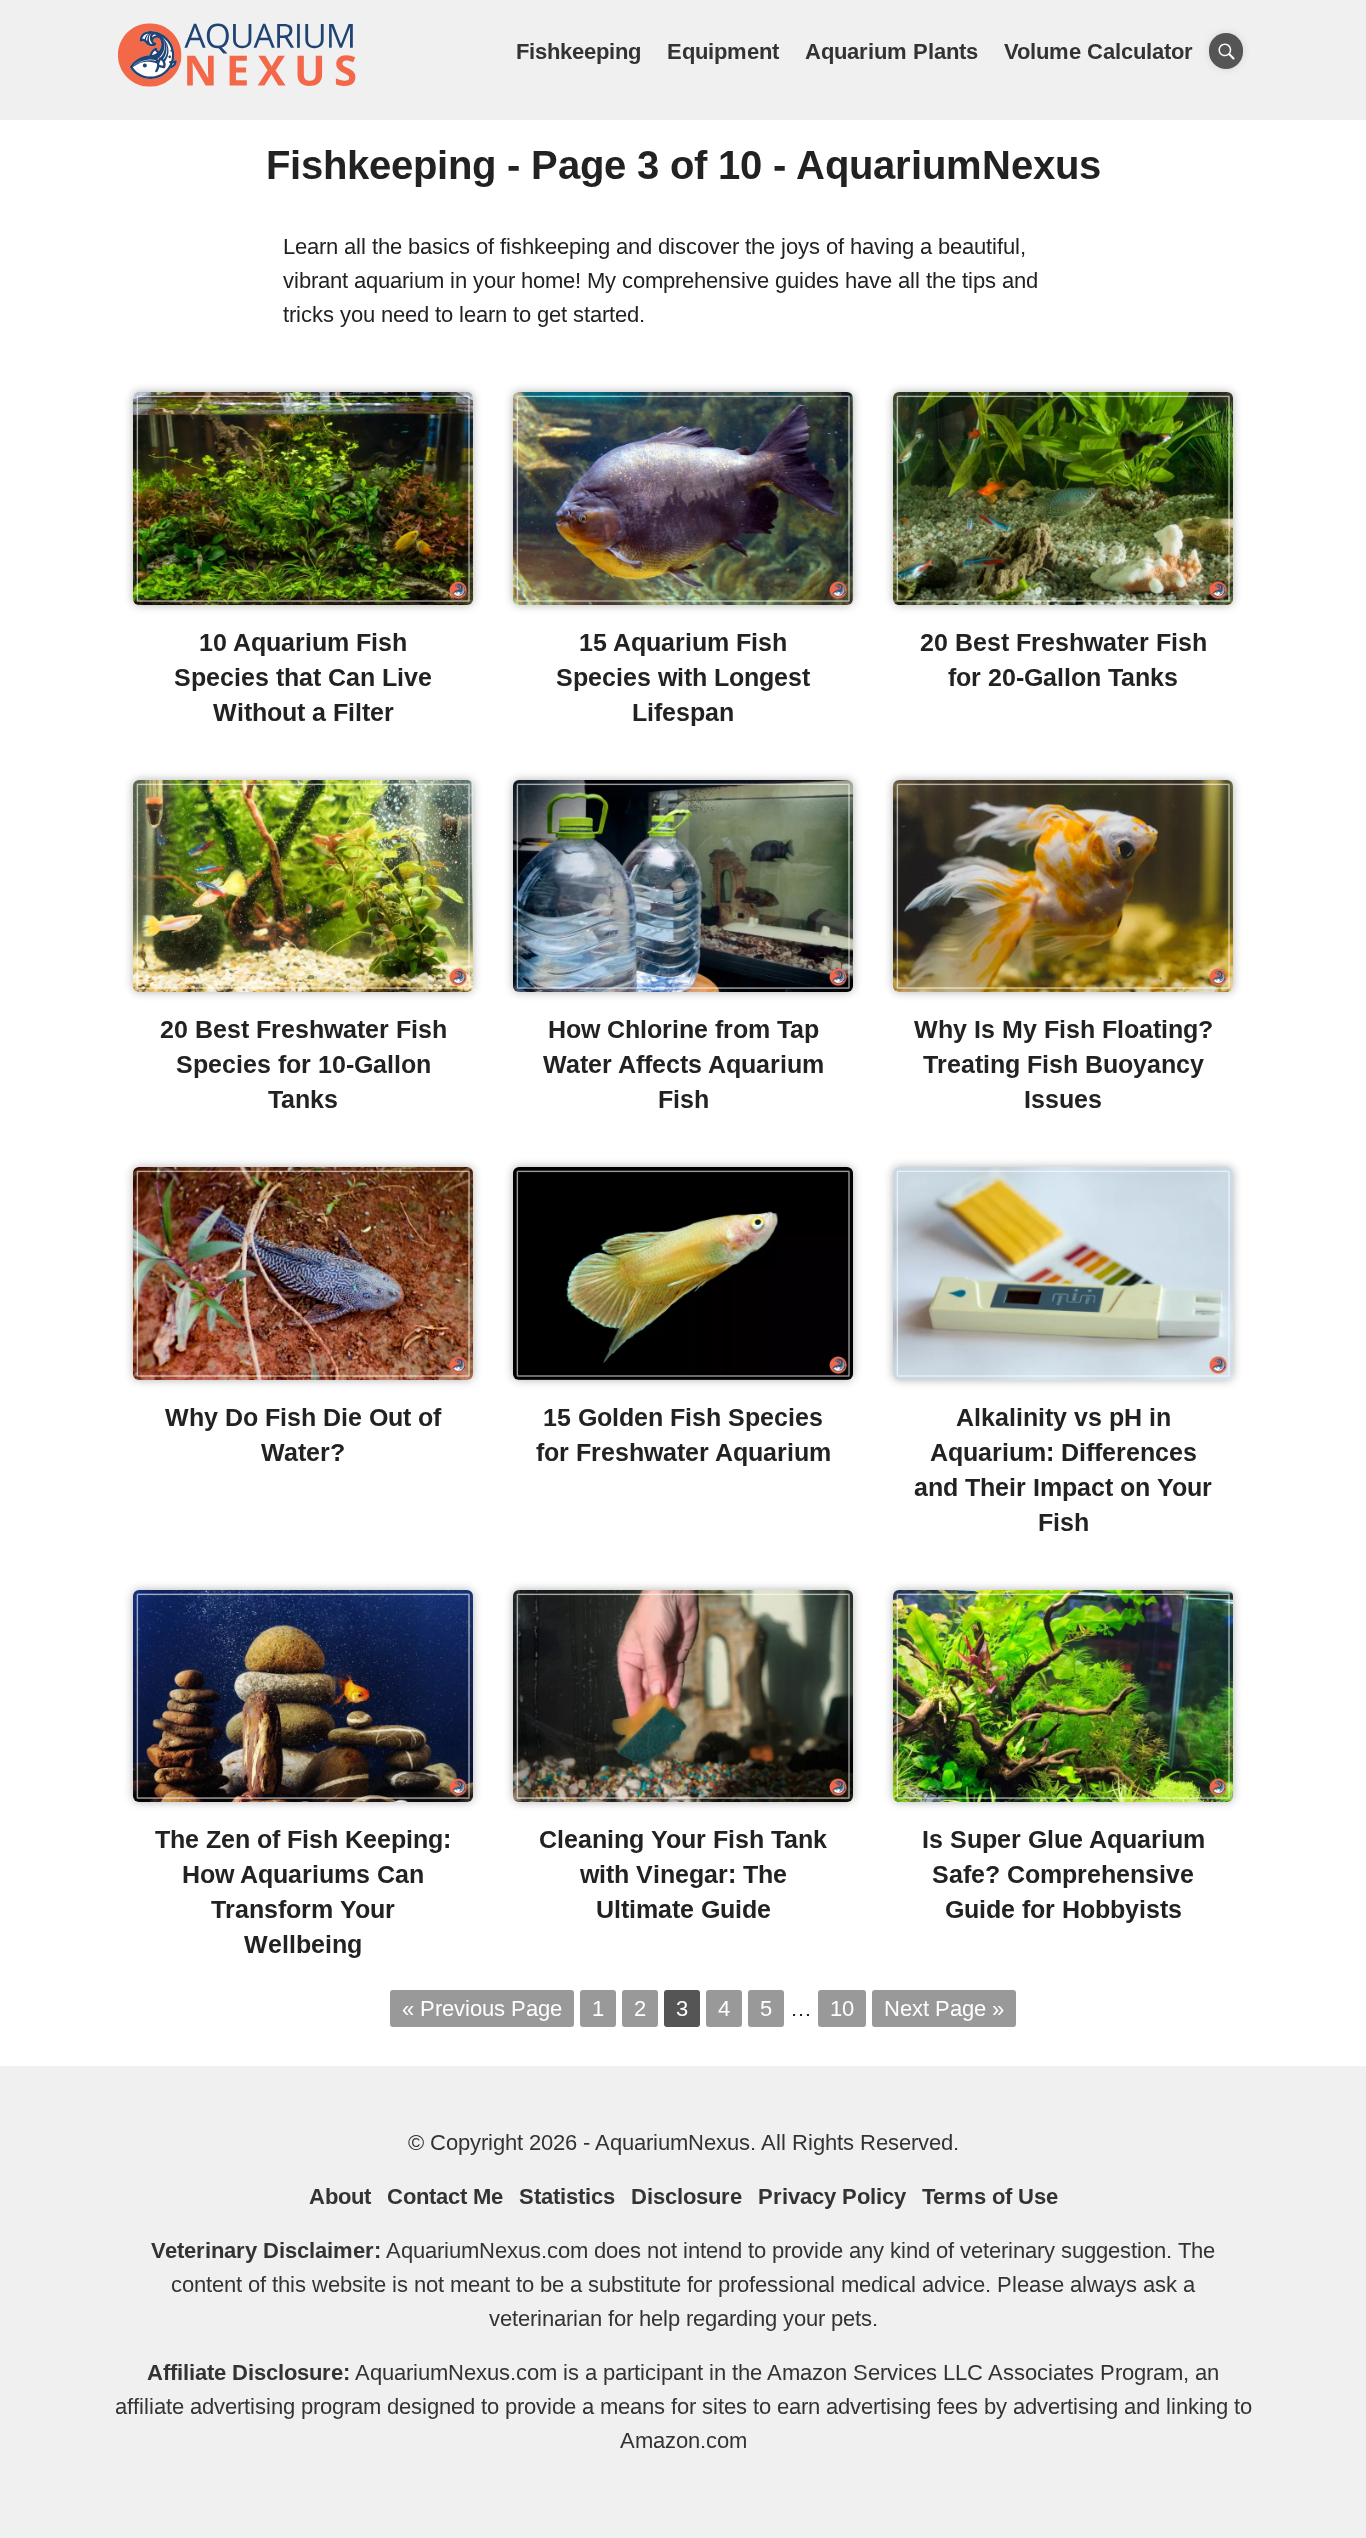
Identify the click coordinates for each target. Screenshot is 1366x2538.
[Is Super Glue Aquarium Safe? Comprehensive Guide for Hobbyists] (1063, 1794)
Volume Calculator (1098, 51)
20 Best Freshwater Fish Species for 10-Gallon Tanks (303, 1064)
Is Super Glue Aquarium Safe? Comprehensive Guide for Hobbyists (1063, 1874)
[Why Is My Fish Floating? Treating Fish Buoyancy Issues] (1063, 984)
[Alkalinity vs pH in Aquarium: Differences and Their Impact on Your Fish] (1063, 1372)
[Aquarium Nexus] (238, 82)
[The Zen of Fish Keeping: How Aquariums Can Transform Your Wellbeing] (303, 1794)
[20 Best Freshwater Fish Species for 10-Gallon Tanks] (303, 984)
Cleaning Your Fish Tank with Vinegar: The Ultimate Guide (683, 1874)
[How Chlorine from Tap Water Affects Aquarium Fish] (683, 984)
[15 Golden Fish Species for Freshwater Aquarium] (683, 1372)
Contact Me (445, 2196)
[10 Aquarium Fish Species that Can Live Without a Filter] (303, 597)
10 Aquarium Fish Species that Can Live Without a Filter (303, 677)
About (340, 2196)
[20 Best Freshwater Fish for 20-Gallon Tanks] (1063, 597)
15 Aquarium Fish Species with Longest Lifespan (683, 677)
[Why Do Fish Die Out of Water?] (303, 1372)
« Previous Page (482, 2008)
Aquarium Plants (891, 51)
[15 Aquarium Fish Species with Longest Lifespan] (683, 597)
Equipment (723, 51)
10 (842, 2008)
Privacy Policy (832, 2196)
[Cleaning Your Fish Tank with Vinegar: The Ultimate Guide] (683, 1794)
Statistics (567, 2196)
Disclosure (686, 2196)
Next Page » (944, 2008)
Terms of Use (990, 2196)
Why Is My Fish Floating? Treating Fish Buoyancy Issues (1063, 1064)
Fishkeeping (578, 51)
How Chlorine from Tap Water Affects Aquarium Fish (683, 1064)
